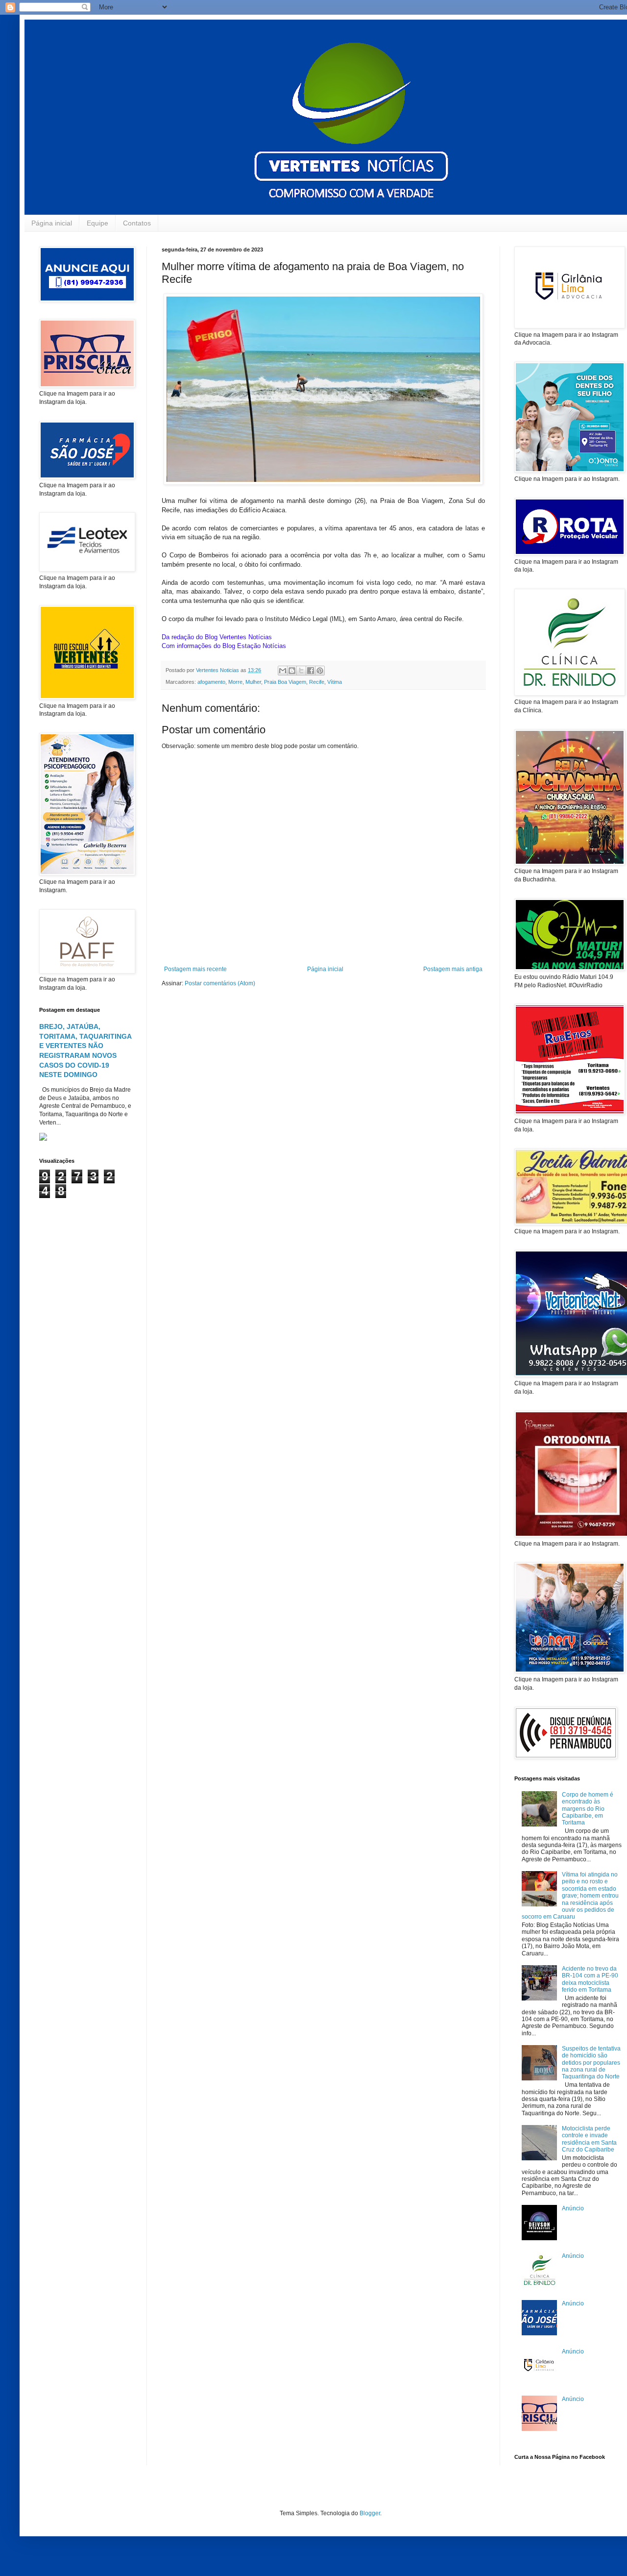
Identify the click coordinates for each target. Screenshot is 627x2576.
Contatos (137, 223)
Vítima (335, 682)
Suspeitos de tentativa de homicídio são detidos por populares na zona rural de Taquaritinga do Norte (591, 2063)
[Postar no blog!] (292, 671)
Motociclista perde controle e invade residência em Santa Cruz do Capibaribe (589, 2139)
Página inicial (52, 223)
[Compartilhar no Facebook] (311, 671)
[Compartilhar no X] (301, 671)
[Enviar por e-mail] (283, 671)
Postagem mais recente (195, 969)
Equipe (97, 223)
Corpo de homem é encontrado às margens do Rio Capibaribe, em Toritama (588, 1809)
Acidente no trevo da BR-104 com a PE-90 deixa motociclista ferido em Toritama (590, 1979)
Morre (235, 682)
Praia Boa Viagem (285, 682)
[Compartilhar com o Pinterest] (320, 671)
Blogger (370, 2513)
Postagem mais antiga (453, 969)
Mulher (253, 682)
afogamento (211, 682)
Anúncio (573, 2208)
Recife (317, 682)
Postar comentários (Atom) (220, 983)
